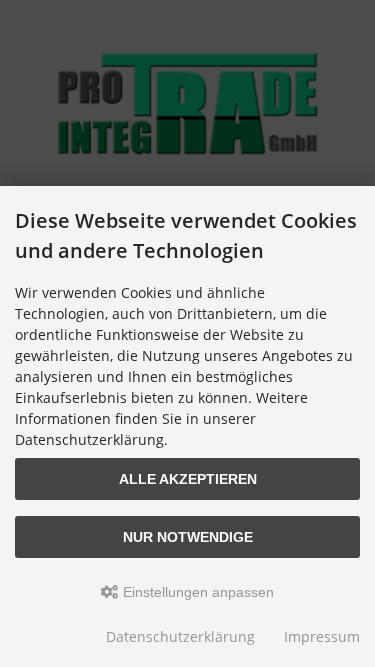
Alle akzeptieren (188, 479)
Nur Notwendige (188, 537)
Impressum (322, 636)
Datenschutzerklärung (180, 636)
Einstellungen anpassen (196, 592)
